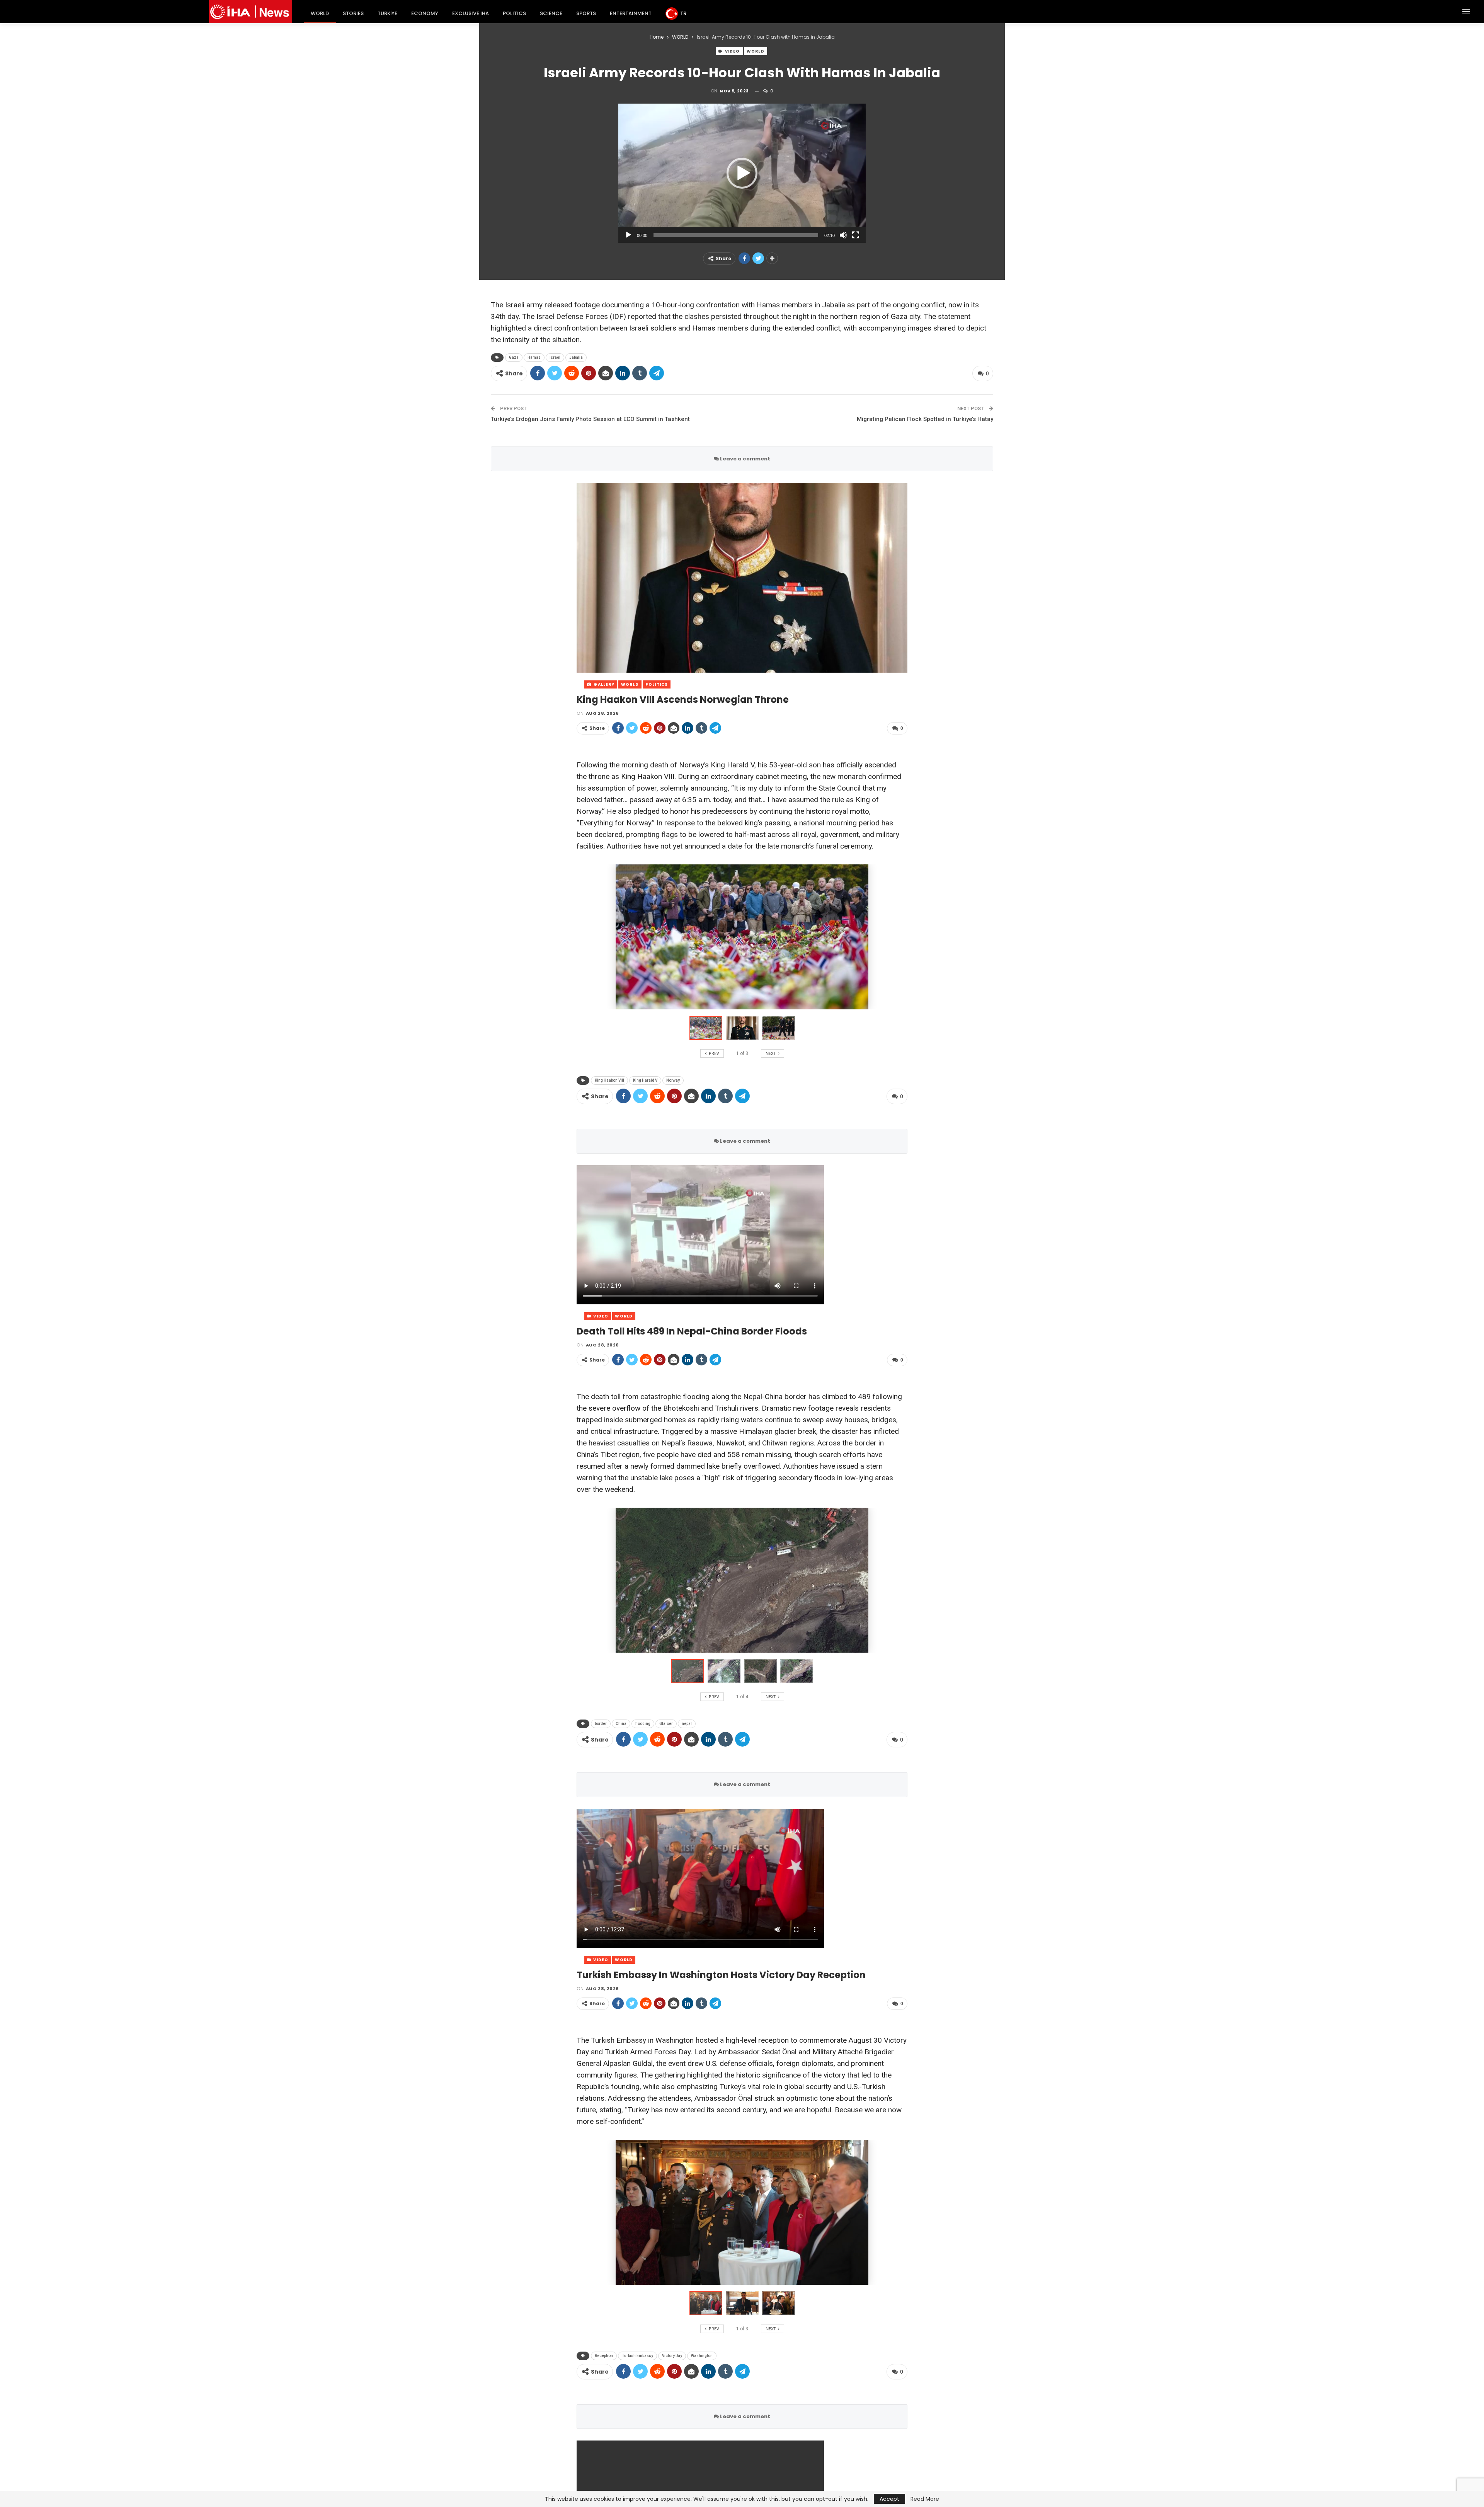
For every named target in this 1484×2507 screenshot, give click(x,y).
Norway (673, 1080)
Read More (925, 2499)
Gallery (603, 684)
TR (683, 13)
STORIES (353, 13)
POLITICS (514, 13)
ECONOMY (425, 13)
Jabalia (576, 357)
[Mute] (843, 235)
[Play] (628, 235)
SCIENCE (551, 13)
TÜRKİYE (387, 13)
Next (906, 578)
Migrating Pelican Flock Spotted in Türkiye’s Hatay (925, 419)
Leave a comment (745, 459)
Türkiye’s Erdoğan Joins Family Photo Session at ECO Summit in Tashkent (590, 419)
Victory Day (672, 2356)
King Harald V (645, 1080)
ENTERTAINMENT (631, 13)
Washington (702, 2356)
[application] (742, 173)
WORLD (320, 13)
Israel (555, 357)
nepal (687, 1724)
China (621, 1724)
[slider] (736, 235)
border (601, 1724)
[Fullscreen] (856, 235)
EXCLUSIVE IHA (471, 13)
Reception (604, 2356)
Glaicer (666, 1724)
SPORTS (586, 13)
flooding (643, 1724)
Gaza (514, 357)
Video (732, 51)
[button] (742, 173)
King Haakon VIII (609, 1080)
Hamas (534, 357)
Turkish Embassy (637, 2356)
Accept (889, 2499)
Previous (579, 578)
